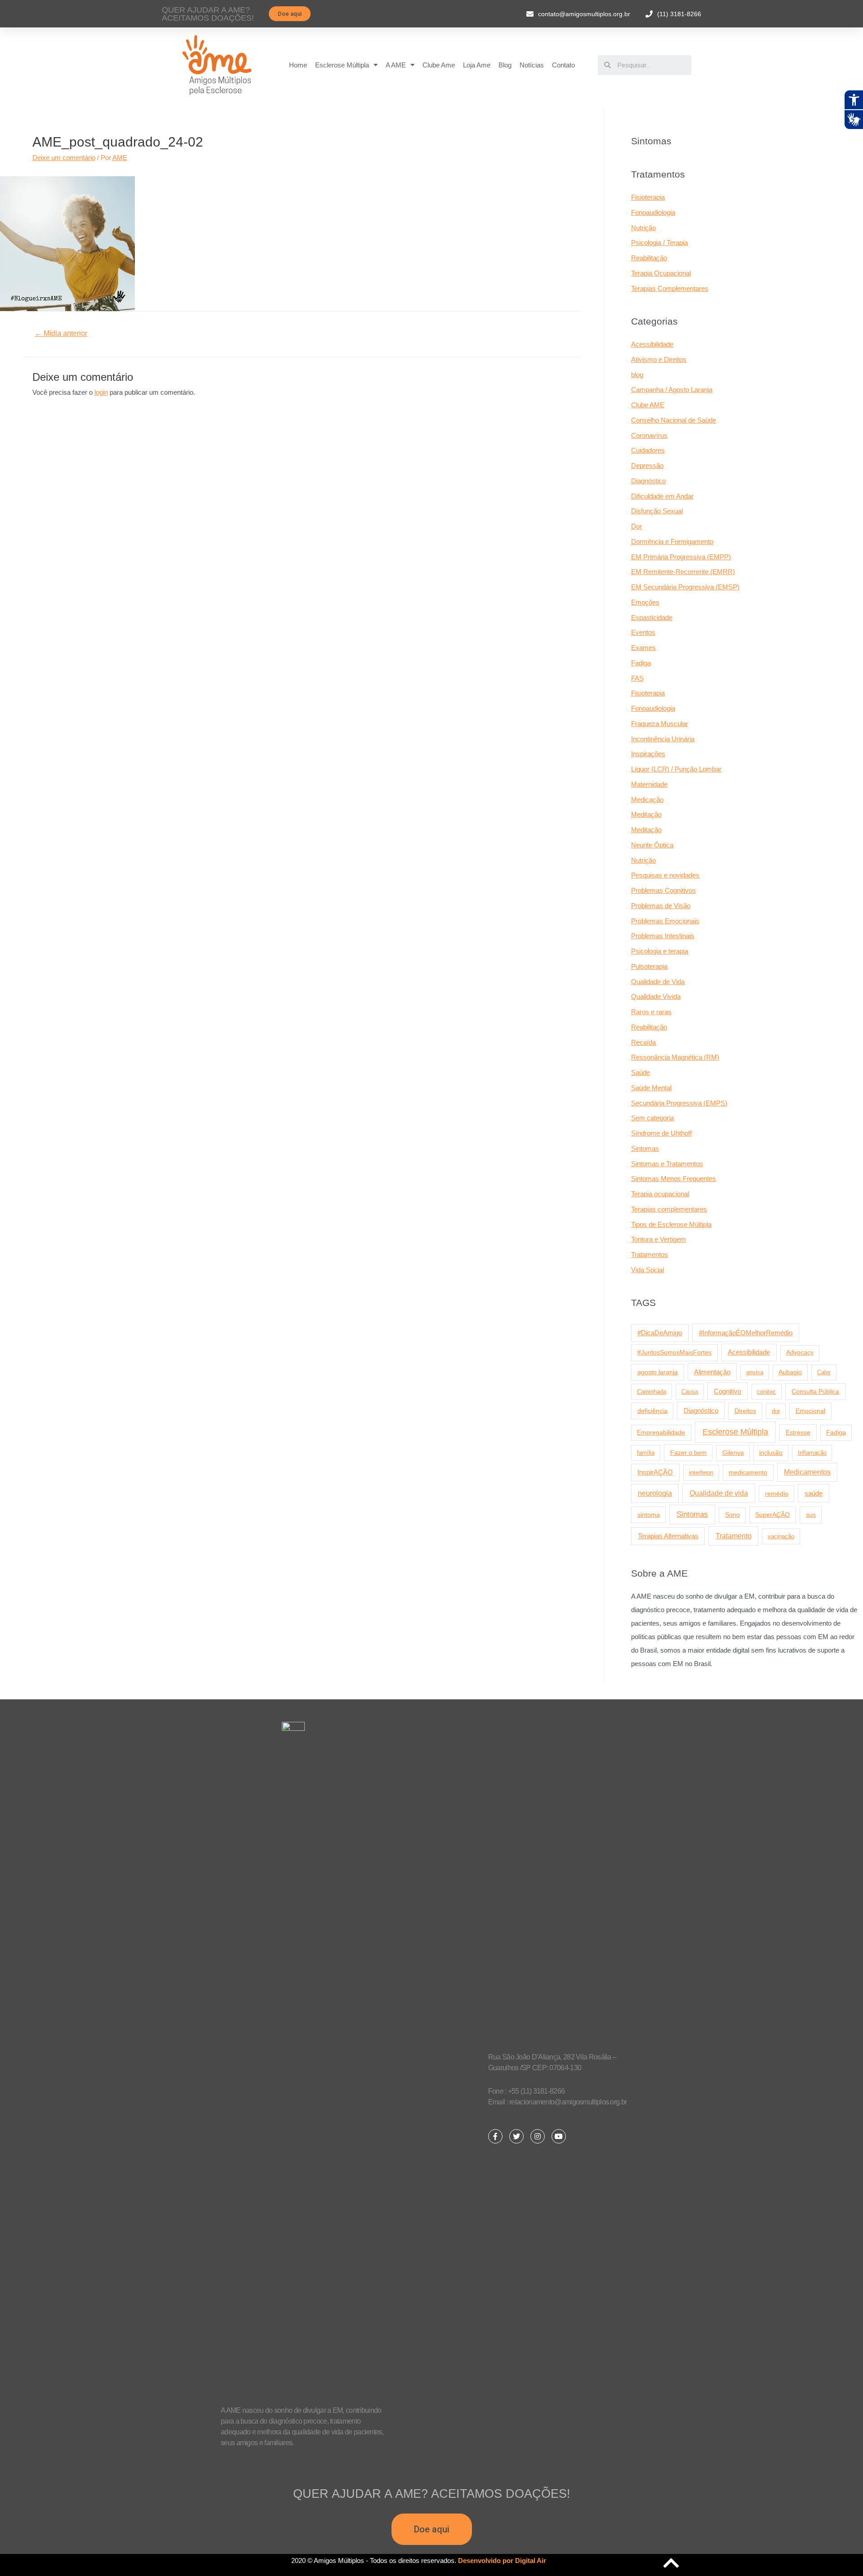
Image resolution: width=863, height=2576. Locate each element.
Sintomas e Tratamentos (667, 1164)
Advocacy (800, 1353)
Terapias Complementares (670, 288)
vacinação (781, 1536)
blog (637, 375)
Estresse (798, 1432)
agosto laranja (658, 1372)
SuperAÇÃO (772, 1515)
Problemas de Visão (661, 906)
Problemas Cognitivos (663, 890)
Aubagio (790, 1372)
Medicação (647, 800)
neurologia (655, 1493)
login (101, 392)
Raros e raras (651, 1012)
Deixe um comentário (64, 158)
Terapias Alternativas (668, 1536)
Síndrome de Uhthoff (661, 1133)
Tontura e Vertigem (658, 1239)
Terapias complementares (669, 1209)
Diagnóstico (648, 481)
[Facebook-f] (495, 2136)
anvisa (755, 1372)
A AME (396, 65)
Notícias (532, 65)
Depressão (647, 466)
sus (811, 1515)
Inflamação (812, 1453)
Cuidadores (648, 450)
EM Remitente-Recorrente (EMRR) (683, 572)
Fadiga (641, 663)
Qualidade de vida (719, 1493)
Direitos (745, 1411)
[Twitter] (516, 2136)
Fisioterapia (648, 197)
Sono (732, 1515)
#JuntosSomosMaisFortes (674, 1352)
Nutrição (643, 228)
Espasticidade (652, 617)
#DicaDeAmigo (660, 1333)
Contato (563, 65)
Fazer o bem (688, 1453)
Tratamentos (649, 1255)
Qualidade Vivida (656, 996)
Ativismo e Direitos (659, 359)
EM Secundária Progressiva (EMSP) (685, 587)
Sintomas (645, 1148)
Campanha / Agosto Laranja (672, 390)
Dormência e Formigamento (672, 541)
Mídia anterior (61, 333)
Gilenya (733, 1453)
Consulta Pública (815, 1391)
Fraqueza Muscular (660, 724)
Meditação (646, 814)
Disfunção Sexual (657, 511)
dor (776, 1411)
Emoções (645, 602)
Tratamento (734, 1536)
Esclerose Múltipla (342, 65)
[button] (290, 14)
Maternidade (649, 784)
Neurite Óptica (652, 845)
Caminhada (652, 1392)
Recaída (643, 1042)
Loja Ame (477, 65)
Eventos (643, 632)
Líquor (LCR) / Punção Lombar (676, 769)
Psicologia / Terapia (659, 243)
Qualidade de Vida (658, 982)
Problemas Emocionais (665, 921)
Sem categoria (652, 1118)
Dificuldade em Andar (662, 496)
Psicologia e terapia (660, 951)
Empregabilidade (661, 1433)
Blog (505, 65)
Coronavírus (649, 435)
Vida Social (647, 1270)
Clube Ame (439, 65)
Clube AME (648, 405)
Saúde (641, 1072)
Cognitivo (727, 1391)
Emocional (810, 1411)
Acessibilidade (652, 344)
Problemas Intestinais (663, 936)
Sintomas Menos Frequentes (674, 1179)
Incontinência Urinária (663, 739)
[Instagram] (538, 2136)
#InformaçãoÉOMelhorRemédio (746, 1333)
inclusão (771, 1453)
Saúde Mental (651, 1088)
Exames (643, 648)
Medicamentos (807, 1472)
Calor (824, 1372)
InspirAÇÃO (655, 1472)
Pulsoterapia (649, 966)
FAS (637, 678)
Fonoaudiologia (653, 212)
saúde (814, 1493)
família (646, 1453)
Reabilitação (649, 258)
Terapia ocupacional (660, 1194)
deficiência (652, 1411)
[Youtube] (559, 2136)
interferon (701, 1473)
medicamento (748, 1472)
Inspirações (648, 754)
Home (298, 65)
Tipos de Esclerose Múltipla (671, 1224)
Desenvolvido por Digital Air (502, 2560)
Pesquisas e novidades (665, 875)
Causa (690, 1392)
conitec (766, 1392)
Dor (636, 526)
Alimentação (712, 1372)
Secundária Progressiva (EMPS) (679, 1103)
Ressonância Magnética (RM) (675, 1057)
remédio (777, 1493)
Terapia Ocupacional (661, 273)
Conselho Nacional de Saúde (674, 420)
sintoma (649, 1515)
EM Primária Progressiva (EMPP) (681, 557)
